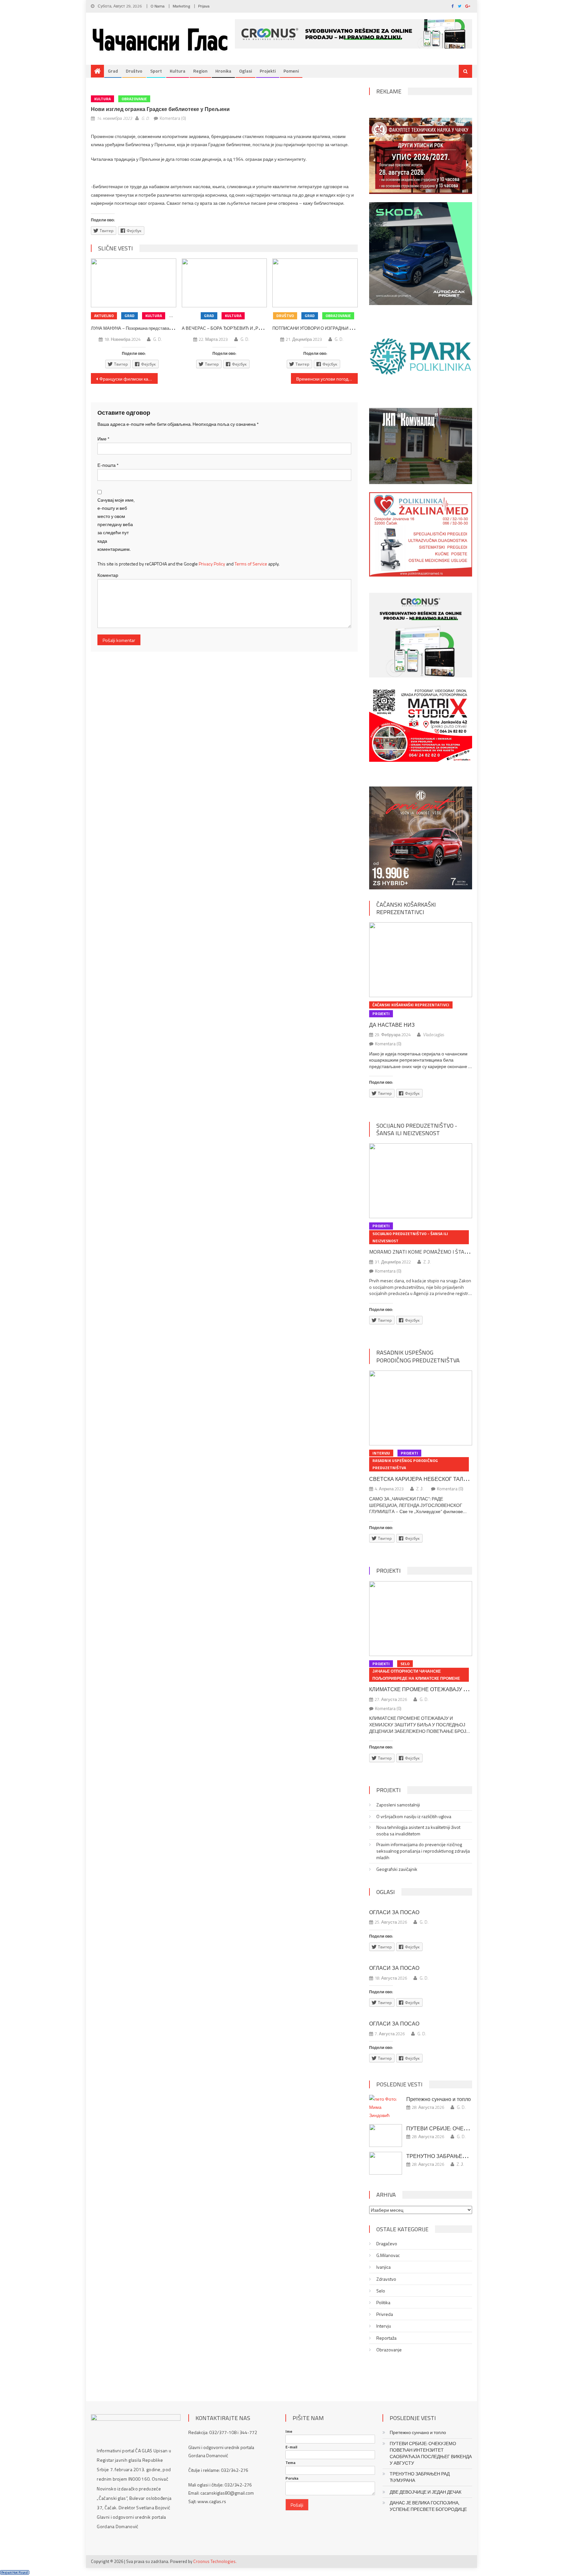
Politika (383, 2303)
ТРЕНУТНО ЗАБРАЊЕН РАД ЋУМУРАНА (458, 2156)
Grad (113, 71)
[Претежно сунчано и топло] (386, 2107)
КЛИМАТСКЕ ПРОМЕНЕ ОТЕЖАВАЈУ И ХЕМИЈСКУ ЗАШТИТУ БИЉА (455, 1689)
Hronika (223, 71)
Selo (405, 1664)
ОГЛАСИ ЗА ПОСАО (394, 1912)
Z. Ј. (427, 1262)
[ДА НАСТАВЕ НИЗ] (421, 960)
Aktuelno (104, 316)
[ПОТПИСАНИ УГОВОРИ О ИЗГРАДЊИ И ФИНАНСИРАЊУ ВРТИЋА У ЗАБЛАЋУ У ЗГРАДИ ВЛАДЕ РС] (315, 283)
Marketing (181, 6)
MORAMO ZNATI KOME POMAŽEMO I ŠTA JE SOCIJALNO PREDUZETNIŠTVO (455, 1252)
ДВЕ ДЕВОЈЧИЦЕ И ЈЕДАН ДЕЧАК (426, 2492)
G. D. (145, 118)
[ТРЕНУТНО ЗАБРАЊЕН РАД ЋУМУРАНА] (386, 2163)
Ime (289, 2431)
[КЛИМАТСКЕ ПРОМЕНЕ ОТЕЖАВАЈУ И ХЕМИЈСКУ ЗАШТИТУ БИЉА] (421, 1619)
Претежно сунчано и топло (439, 2099)
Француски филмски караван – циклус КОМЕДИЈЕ (129, 379)
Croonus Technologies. (215, 2561)
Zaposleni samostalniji (398, 1805)
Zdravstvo (386, 2279)
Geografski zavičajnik (397, 1869)
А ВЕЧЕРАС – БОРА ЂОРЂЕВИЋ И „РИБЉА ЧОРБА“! (236, 328)
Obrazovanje (134, 99)
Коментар (108, 575)
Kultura (178, 71)
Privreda (385, 2314)
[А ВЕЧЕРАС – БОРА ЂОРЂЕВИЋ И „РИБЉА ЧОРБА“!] (224, 283)
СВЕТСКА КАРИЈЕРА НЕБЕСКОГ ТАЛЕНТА (423, 1479)
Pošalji (297, 2505)
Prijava (204, 6)
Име (103, 439)
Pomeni (291, 71)
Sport (156, 71)
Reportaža (386, 2338)
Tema (290, 2463)
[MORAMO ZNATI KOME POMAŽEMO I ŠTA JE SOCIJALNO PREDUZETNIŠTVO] (421, 1181)
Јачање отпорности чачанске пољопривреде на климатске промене (416, 1675)
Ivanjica (383, 2267)
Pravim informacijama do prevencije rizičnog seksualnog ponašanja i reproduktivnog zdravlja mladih (423, 1851)
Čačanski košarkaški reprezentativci (406, 908)
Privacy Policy (212, 564)
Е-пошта (108, 465)
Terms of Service (251, 564)
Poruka (292, 2478)
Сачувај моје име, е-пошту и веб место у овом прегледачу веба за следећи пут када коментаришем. (116, 524)
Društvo (134, 71)
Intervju (381, 1453)
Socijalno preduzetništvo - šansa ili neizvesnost (417, 1129)
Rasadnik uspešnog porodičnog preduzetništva (418, 1356)
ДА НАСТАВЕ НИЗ (392, 1025)
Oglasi (245, 71)
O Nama (158, 6)
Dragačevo (387, 2244)
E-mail (291, 2447)
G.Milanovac (388, 2255)
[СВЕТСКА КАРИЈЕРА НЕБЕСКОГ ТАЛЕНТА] (421, 1408)
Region (200, 71)
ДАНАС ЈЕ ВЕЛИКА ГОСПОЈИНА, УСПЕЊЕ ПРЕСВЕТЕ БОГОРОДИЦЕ (428, 2506)
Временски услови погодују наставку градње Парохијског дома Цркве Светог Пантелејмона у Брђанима (327, 379)
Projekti (268, 71)
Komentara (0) (173, 118)
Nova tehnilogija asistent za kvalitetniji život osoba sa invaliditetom (418, 1831)
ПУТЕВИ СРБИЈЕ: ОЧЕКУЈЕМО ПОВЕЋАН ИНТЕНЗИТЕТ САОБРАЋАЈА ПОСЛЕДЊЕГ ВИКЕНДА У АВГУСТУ (431, 2453)
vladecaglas (434, 1035)
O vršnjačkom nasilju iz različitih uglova (414, 1817)
